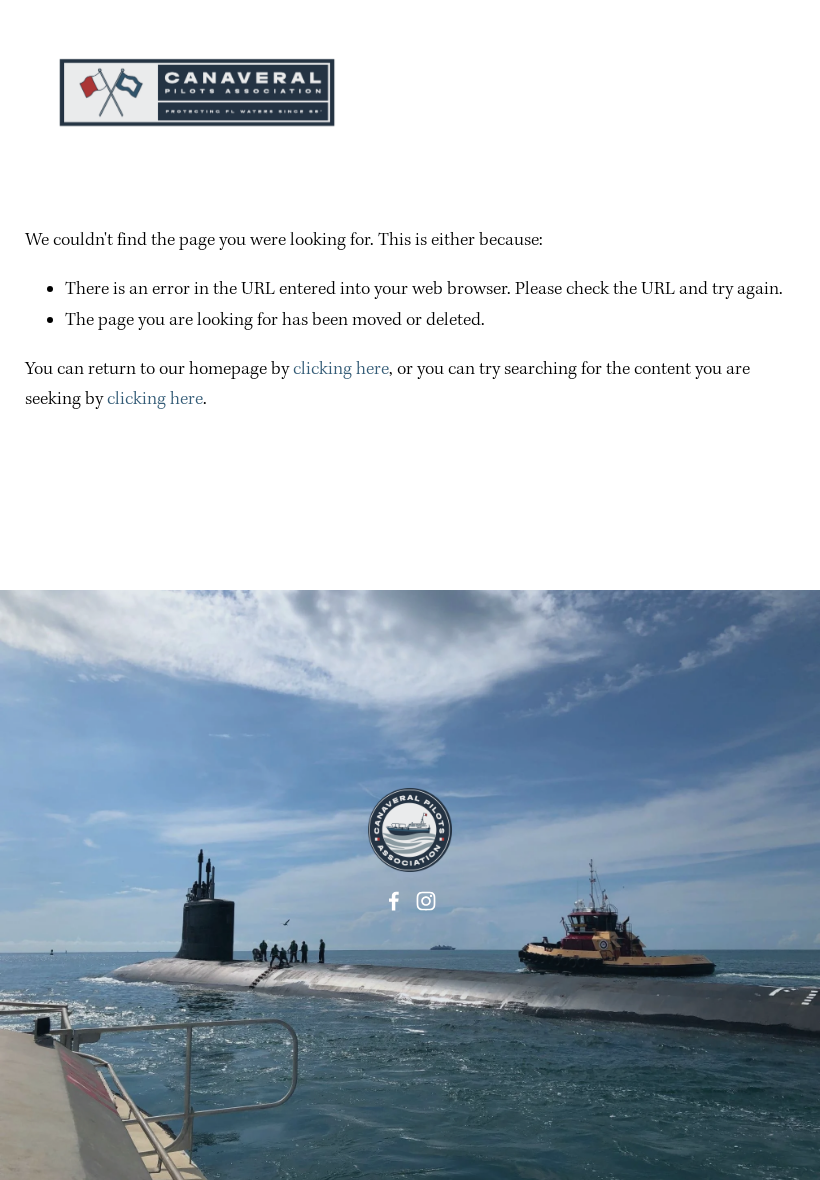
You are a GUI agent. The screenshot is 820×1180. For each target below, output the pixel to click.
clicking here (341, 369)
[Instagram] (426, 901)
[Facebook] (394, 901)
